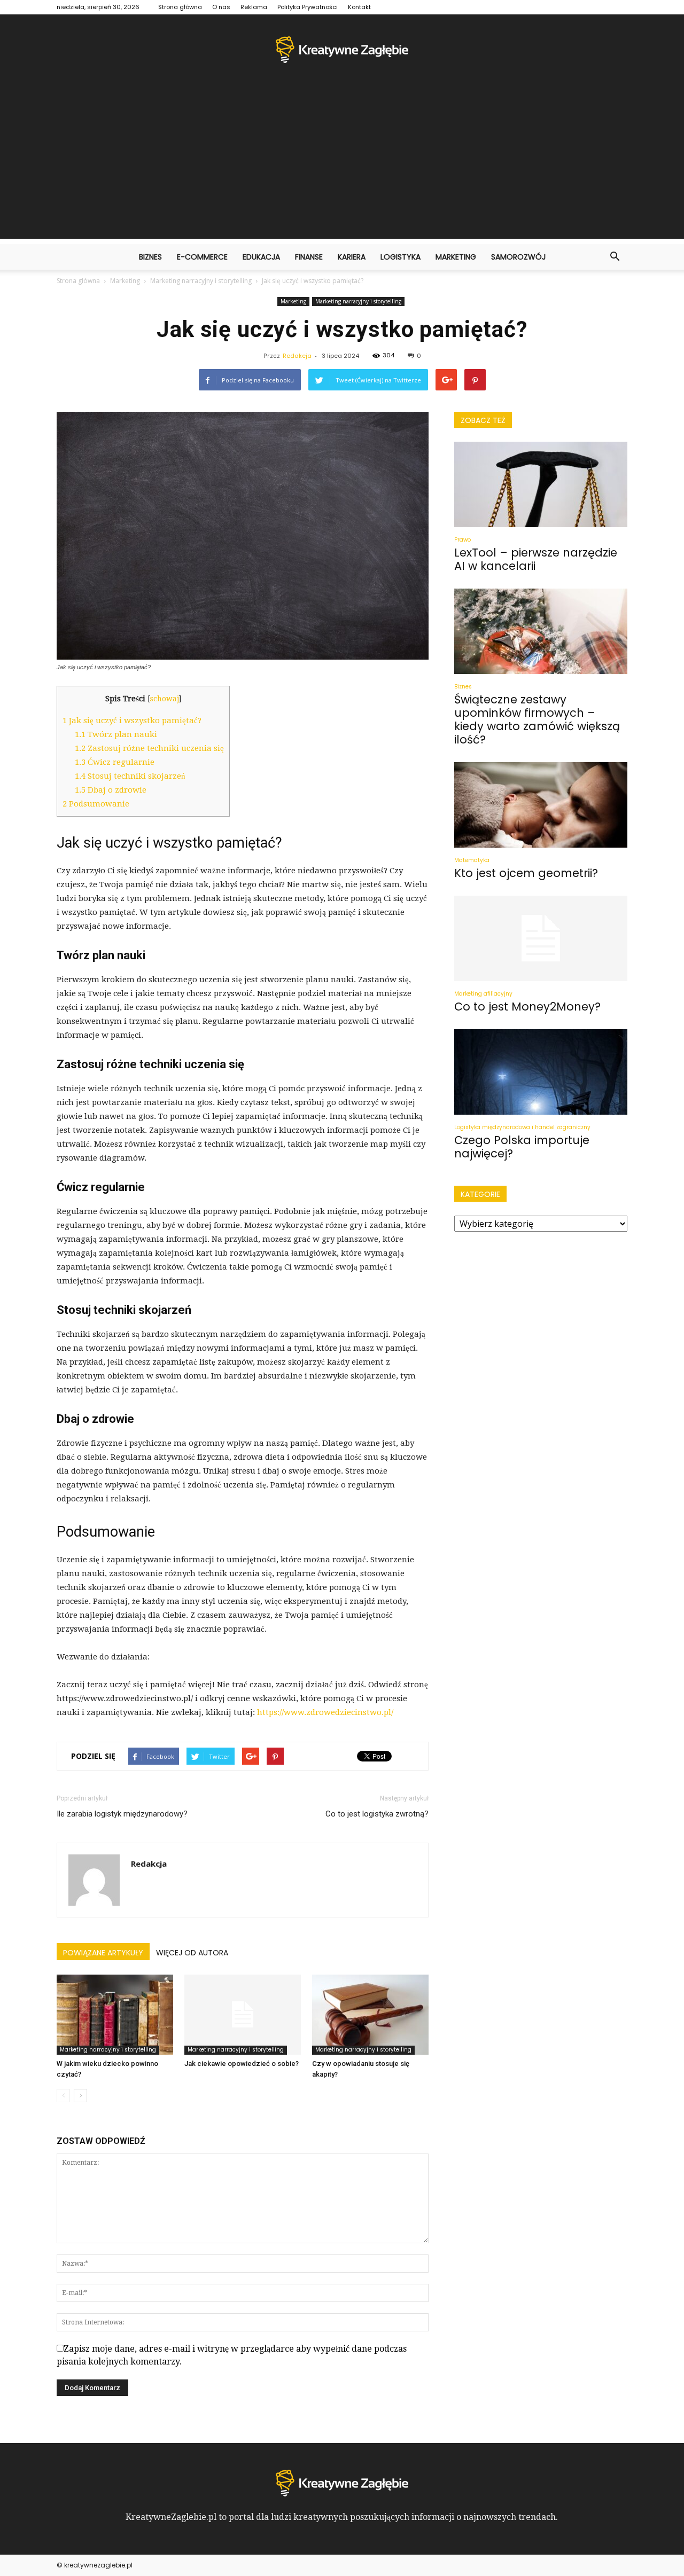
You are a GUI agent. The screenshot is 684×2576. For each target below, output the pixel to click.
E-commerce (202, 257)
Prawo (463, 540)
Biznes (150, 257)
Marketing (456, 257)
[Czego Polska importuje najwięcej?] (541, 1072)
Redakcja (297, 356)
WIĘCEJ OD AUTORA (192, 1953)
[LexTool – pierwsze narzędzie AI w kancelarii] (541, 484)
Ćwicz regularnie (115, 762)
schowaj (165, 699)
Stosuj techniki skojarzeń (130, 776)
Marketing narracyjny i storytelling (358, 301)
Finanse (309, 257)
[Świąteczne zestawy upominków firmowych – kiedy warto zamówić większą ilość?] (541, 631)
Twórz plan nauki (116, 734)
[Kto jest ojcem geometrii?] (541, 805)
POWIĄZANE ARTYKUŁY (103, 1953)
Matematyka (472, 860)
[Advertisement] (342, 164)
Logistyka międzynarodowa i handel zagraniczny (522, 1127)
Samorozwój (518, 257)
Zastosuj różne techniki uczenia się (149, 748)
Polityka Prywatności (308, 7)
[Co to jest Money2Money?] (541, 938)
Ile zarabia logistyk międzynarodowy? (122, 1814)
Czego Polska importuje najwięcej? (522, 1147)
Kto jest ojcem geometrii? (526, 873)
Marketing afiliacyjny (483, 994)
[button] (615, 257)
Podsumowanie (96, 804)
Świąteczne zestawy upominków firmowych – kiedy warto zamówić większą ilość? (537, 719)
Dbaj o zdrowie (111, 790)
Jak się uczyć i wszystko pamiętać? (132, 721)
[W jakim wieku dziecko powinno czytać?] (115, 2015)
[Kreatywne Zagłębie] (342, 50)
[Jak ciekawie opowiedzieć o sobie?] (243, 2015)
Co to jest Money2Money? (527, 1007)
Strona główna (180, 7)
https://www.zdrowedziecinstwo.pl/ (325, 1712)
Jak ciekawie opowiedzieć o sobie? (242, 2064)
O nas (221, 7)
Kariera (352, 257)
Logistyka (401, 257)
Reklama (254, 7)
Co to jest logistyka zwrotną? (377, 1814)
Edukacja (261, 257)
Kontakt (359, 7)
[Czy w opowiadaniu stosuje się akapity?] (370, 2015)
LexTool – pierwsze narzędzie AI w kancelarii (536, 559)
